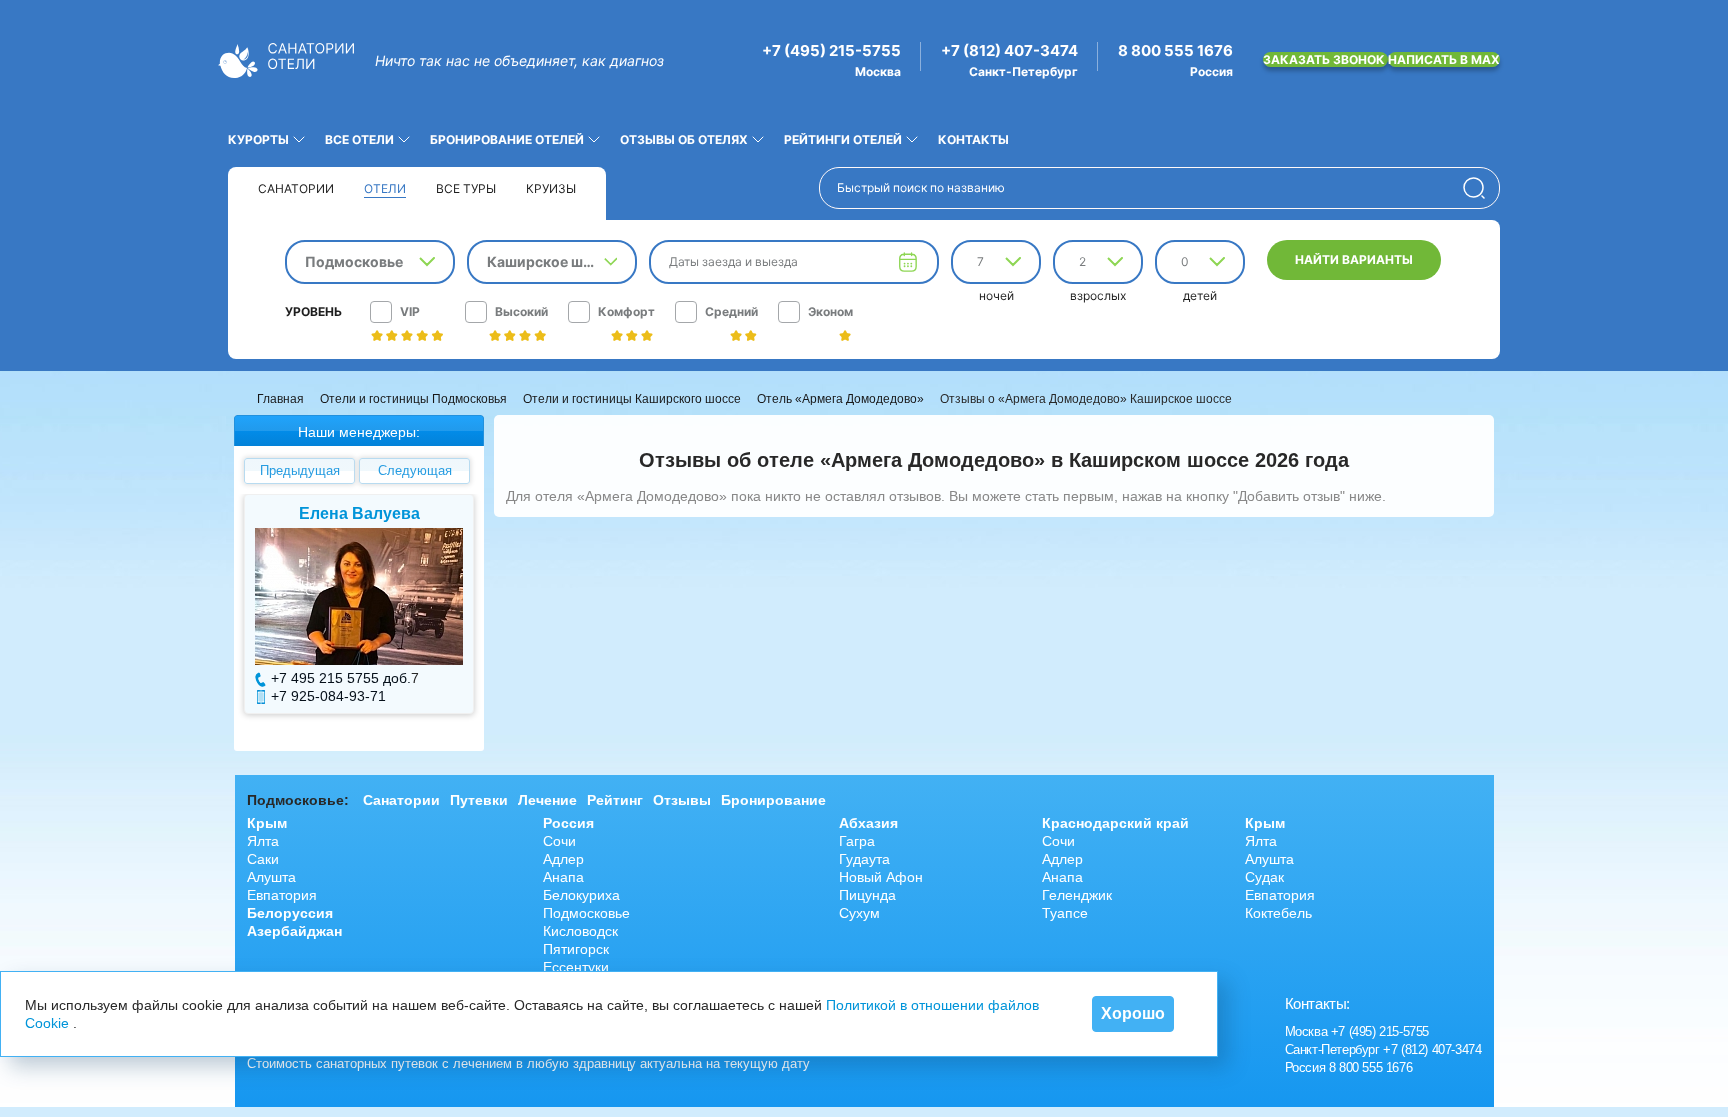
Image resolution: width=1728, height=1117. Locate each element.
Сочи (559, 841)
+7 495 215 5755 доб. (341, 678)
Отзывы (682, 800)
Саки (263, 859)
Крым (267, 823)
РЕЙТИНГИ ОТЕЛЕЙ (843, 139)
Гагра (857, 841)
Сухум (859, 913)
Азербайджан (294, 931)
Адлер (563, 859)
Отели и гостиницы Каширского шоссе (632, 399)
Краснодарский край (1115, 823)
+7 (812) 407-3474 (1009, 51)
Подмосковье (586, 913)
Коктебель (1278, 913)
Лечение (547, 800)
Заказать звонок (1325, 59)
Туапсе (1065, 913)
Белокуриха (581, 895)
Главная (280, 399)
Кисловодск (580, 931)
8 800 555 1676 (1175, 51)
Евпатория (282, 895)
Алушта (271, 877)
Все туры (466, 188)
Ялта (263, 841)
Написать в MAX (1444, 59)
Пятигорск (576, 949)
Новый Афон (881, 877)
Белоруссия (290, 913)
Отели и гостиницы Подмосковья (413, 399)
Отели (385, 188)
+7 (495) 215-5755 (831, 51)
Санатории (296, 188)
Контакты (973, 139)
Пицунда (867, 895)
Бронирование (773, 800)
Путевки (479, 800)
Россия (568, 823)
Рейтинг (615, 800)
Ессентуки (576, 967)
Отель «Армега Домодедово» (840, 399)
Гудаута (864, 859)
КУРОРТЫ (258, 139)
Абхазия (868, 823)
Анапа (563, 877)
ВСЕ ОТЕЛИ (359, 139)
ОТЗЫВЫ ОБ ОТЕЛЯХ (684, 139)
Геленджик (1077, 895)
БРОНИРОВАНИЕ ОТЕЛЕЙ (507, 139)
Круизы (551, 188)
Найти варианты (1354, 259)
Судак (1264, 877)
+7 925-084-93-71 (328, 696)
